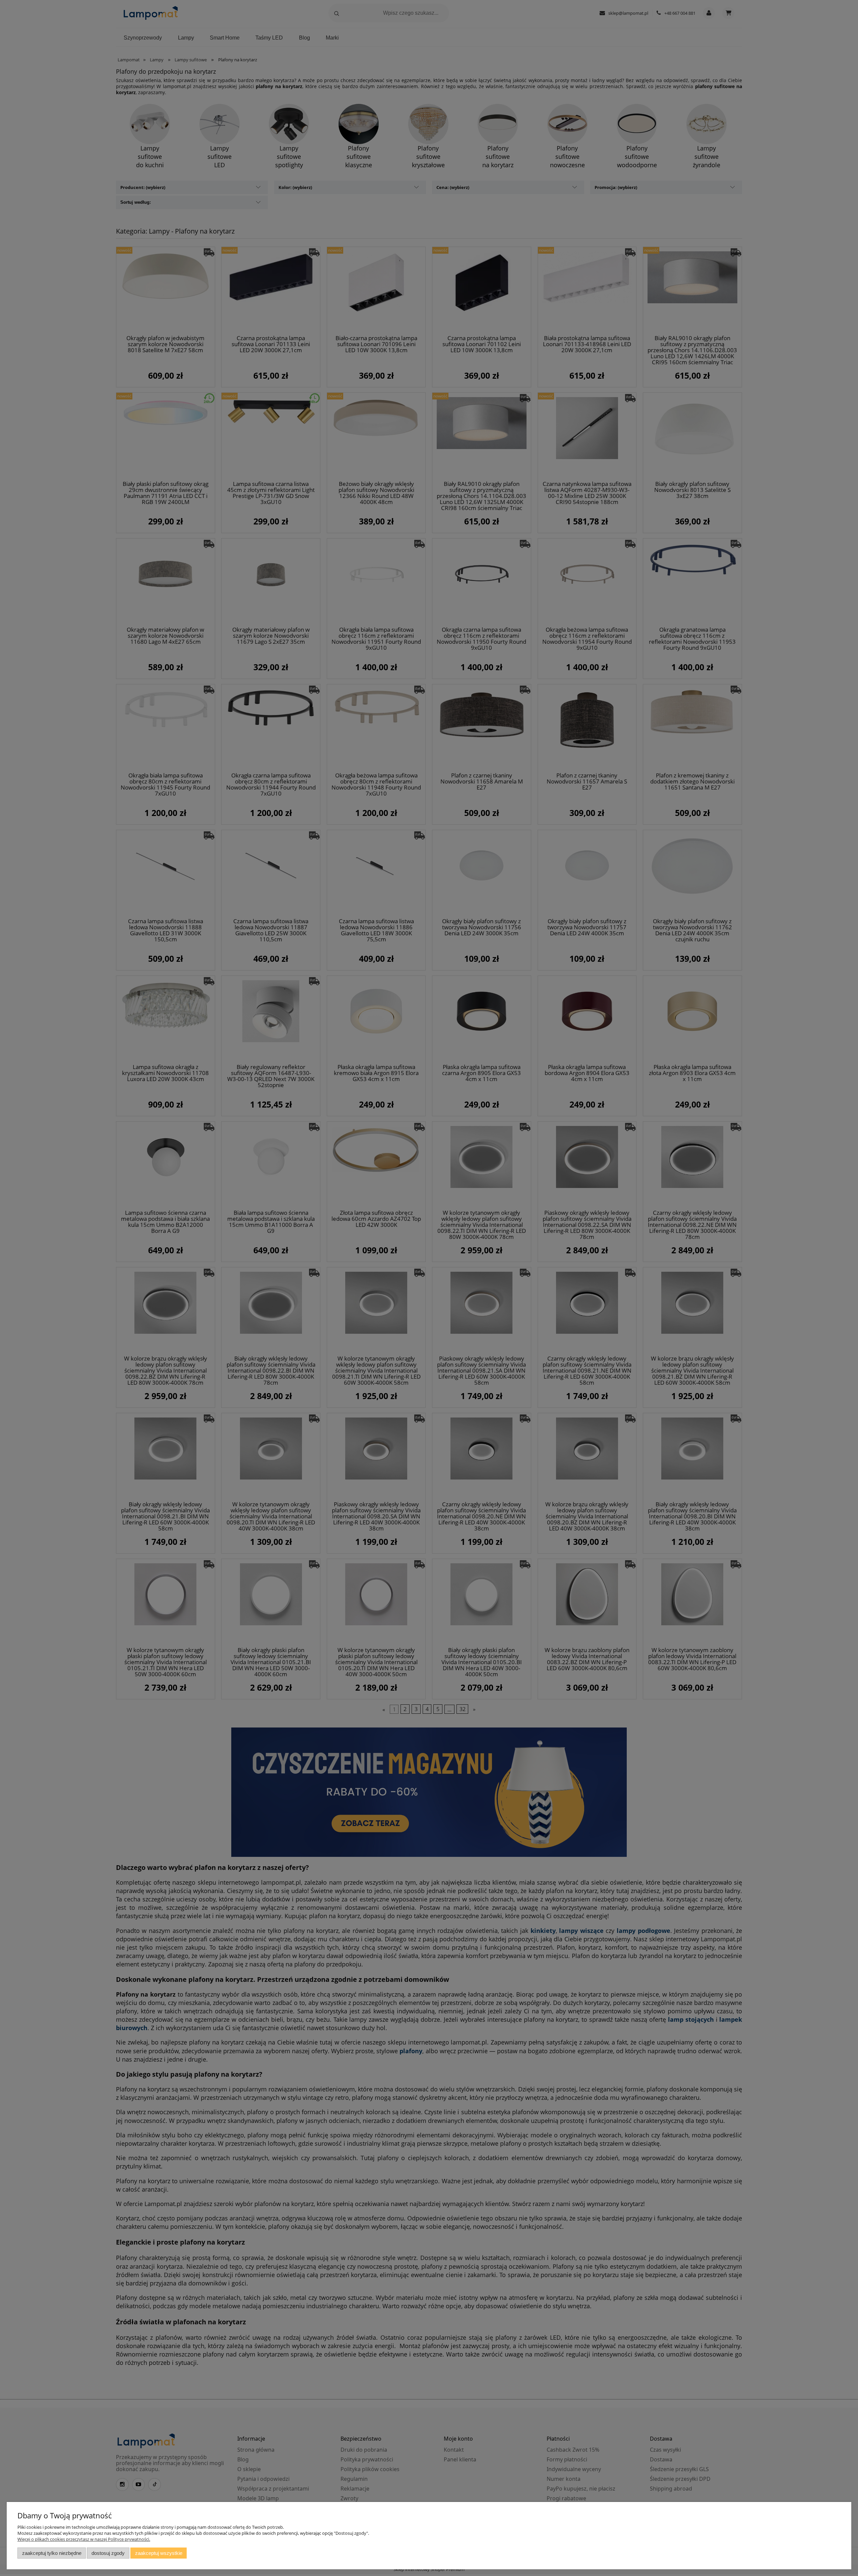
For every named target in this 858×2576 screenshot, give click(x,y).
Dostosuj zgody (108, 2553)
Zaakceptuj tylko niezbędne (52, 2553)
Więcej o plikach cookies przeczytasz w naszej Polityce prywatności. (84, 2539)
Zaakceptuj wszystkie (159, 2553)
